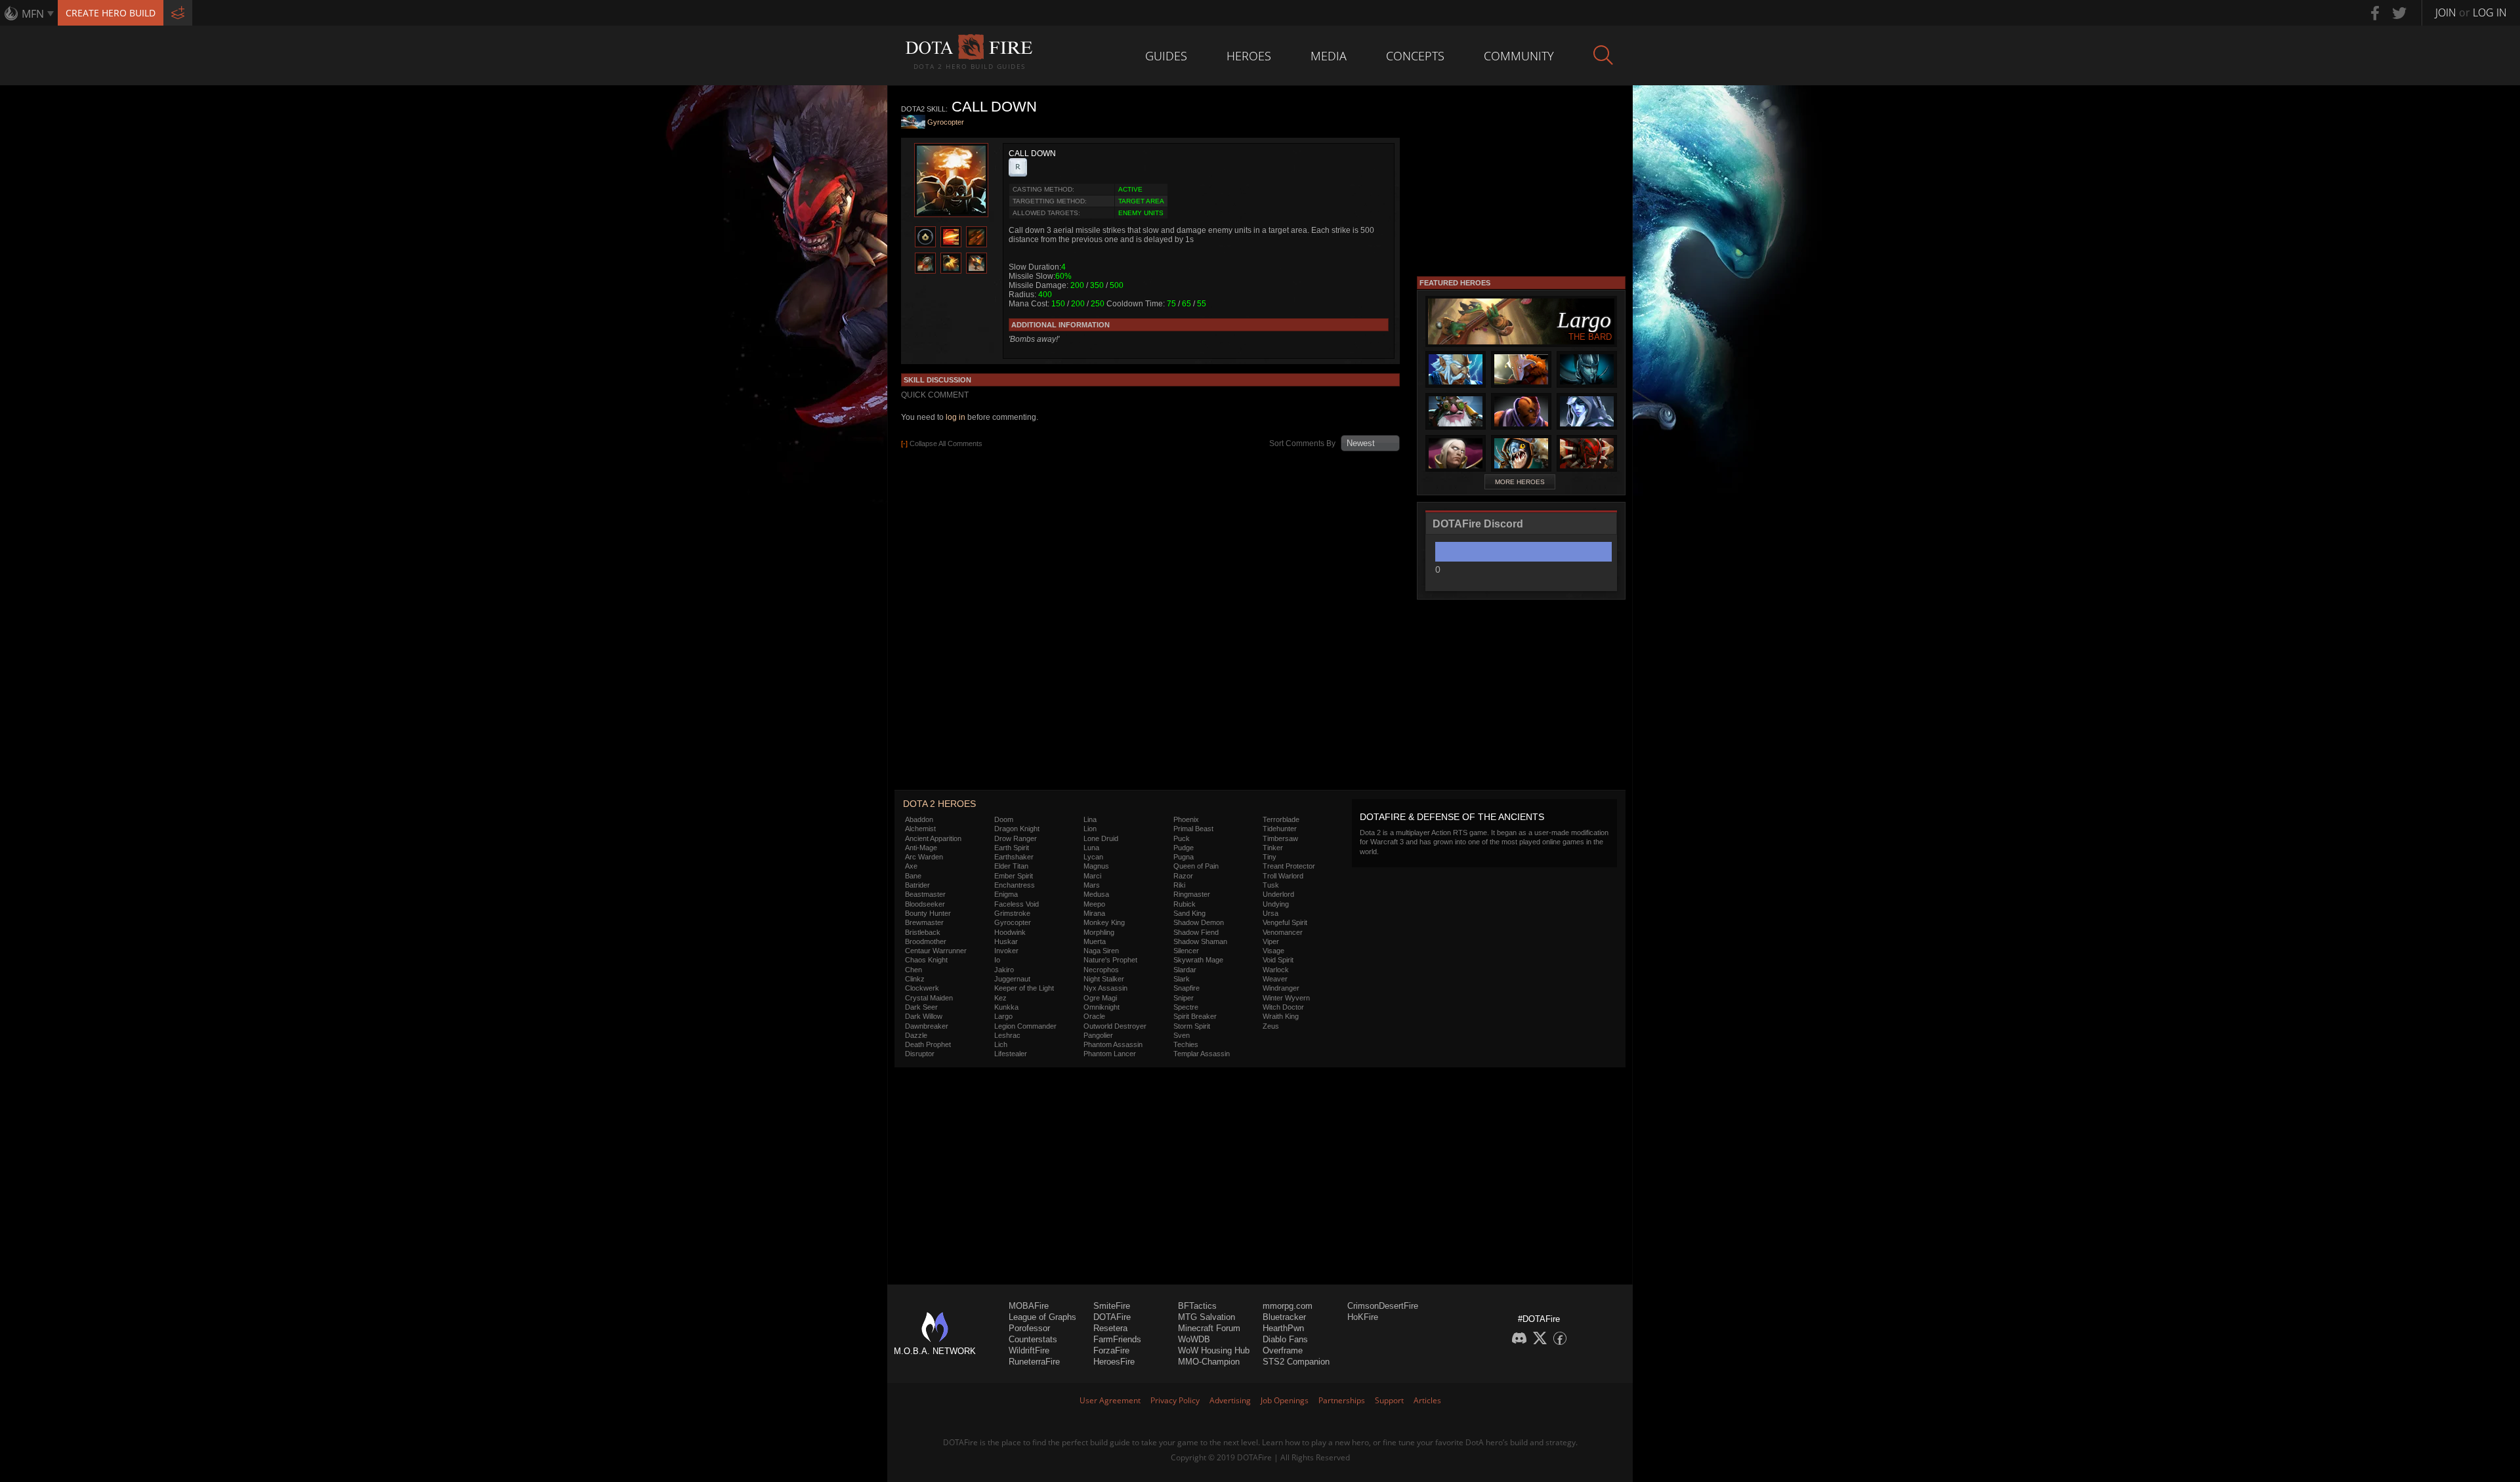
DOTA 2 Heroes (939, 804)
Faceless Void (1017, 904)
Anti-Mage (921, 848)
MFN (33, 14)
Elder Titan (1011, 866)
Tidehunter (1280, 829)
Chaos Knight (926, 960)
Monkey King (1104, 922)
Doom (1004, 819)
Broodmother (926, 941)
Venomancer (1283, 932)
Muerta (1095, 941)
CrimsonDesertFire (1383, 1306)
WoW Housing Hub (1214, 1350)
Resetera (1110, 1328)
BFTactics (1197, 1306)
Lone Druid (1101, 838)
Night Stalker (1104, 979)
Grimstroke (1012, 913)
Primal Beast (1193, 829)
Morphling (1099, 932)
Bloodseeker (925, 904)
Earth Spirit (1012, 848)
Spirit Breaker (1195, 1016)
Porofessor (1029, 1328)
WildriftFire (1029, 1350)
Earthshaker (1014, 857)
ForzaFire (1111, 1350)
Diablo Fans (1285, 1339)
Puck (1182, 838)
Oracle (1094, 1016)
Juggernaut (1012, 979)
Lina (1090, 819)
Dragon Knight (1017, 829)
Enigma (1006, 894)
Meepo (1094, 904)
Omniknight (1102, 1007)
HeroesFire (1114, 1362)
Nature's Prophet (1110, 960)
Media (1329, 56)
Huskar (1006, 941)
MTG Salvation (1207, 1317)
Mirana (1094, 913)
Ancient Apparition (933, 838)
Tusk (1271, 885)
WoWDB (1194, 1339)
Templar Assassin (1202, 1054)
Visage (1273, 951)
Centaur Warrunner (936, 951)
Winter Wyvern (1286, 998)
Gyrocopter (946, 122)
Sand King (1189, 913)
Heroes (1249, 56)
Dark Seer (921, 1007)
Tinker (1273, 848)
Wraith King (1281, 1016)
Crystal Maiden (929, 998)
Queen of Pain (1196, 866)
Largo (1003, 1016)
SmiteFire (1112, 1306)
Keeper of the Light (1024, 988)
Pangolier (1098, 1035)
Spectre (1186, 1007)
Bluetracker (1284, 1317)
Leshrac (1007, 1035)
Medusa (1096, 894)
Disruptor (920, 1054)
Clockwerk (922, 988)
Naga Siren (1101, 951)
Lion (1090, 829)
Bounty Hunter (928, 913)
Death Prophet (928, 1044)
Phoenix (1186, 819)
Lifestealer (1011, 1054)
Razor (1183, 876)
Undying (1276, 904)
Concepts (1415, 56)
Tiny (1270, 857)
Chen (913, 970)
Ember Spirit (1014, 876)
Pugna (1184, 857)
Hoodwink (1010, 932)
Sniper (1184, 998)
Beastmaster (925, 894)
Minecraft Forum (1209, 1328)
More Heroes (1520, 482)
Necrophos (1101, 970)
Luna (1091, 848)
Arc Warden (924, 857)
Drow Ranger (1016, 838)
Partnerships (1342, 1400)
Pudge (1184, 848)
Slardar (1185, 970)
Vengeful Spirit (1285, 922)
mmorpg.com (1288, 1306)
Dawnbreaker (927, 1026)
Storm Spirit (1192, 1026)
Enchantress (1015, 885)
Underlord (1278, 894)
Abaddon (919, 819)
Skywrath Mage (1198, 960)
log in (955, 417)
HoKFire (1363, 1317)
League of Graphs (1042, 1317)
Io (997, 960)
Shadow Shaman (1200, 941)
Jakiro (1004, 970)
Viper (1271, 941)
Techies (1186, 1044)
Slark (1182, 979)
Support (1389, 1400)
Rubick (1185, 904)
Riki (1179, 885)
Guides (1166, 56)
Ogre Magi (1100, 998)
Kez (1000, 998)
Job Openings (1285, 1400)
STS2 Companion (1296, 1362)
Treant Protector (1289, 866)
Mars (1092, 885)
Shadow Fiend (1196, 932)
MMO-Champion (1209, 1362)
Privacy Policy (1175, 1400)
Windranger (1281, 988)
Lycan (1093, 857)
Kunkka (1006, 1007)
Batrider (917, 885)
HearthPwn (1283, 1328)
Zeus (1271, 1026)
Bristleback (923, 932)
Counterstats (1033, 1339)
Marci (1092, 876)
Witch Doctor (1283, 1007)
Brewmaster (924, 922)
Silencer (1186, 951)
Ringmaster (1192, 894)
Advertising (1230, 1400)
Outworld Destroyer (1115, 1026)
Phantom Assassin (1113, 1044)
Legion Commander (1025, 1026)
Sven (1182, 1035)
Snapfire (1186, 988)
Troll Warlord (1283, 876)
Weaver (1275, 979)
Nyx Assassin (1105, 988)
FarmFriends (1117, 1339)
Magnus (1096, 866)
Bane (913, 876)
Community (1519, 56)
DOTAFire (1112, 1317)
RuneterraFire (1034, 1362)
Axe (911, 866)
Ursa (1270, 913)
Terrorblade (1281, 819)
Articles (1427, 1400)
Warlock (1276, 970)
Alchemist (920, 829)
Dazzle (916, 1035)
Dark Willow (924, 1016)
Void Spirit (1278, 960)
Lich (1001, 1044)
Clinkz (915, 979)
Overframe (1283, 1350)
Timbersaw (1280, 838)
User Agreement (1110, 1400)
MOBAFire (1029, 1306)
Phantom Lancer (1110, 1054)
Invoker (1006, 951)
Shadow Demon (1199, 922)
